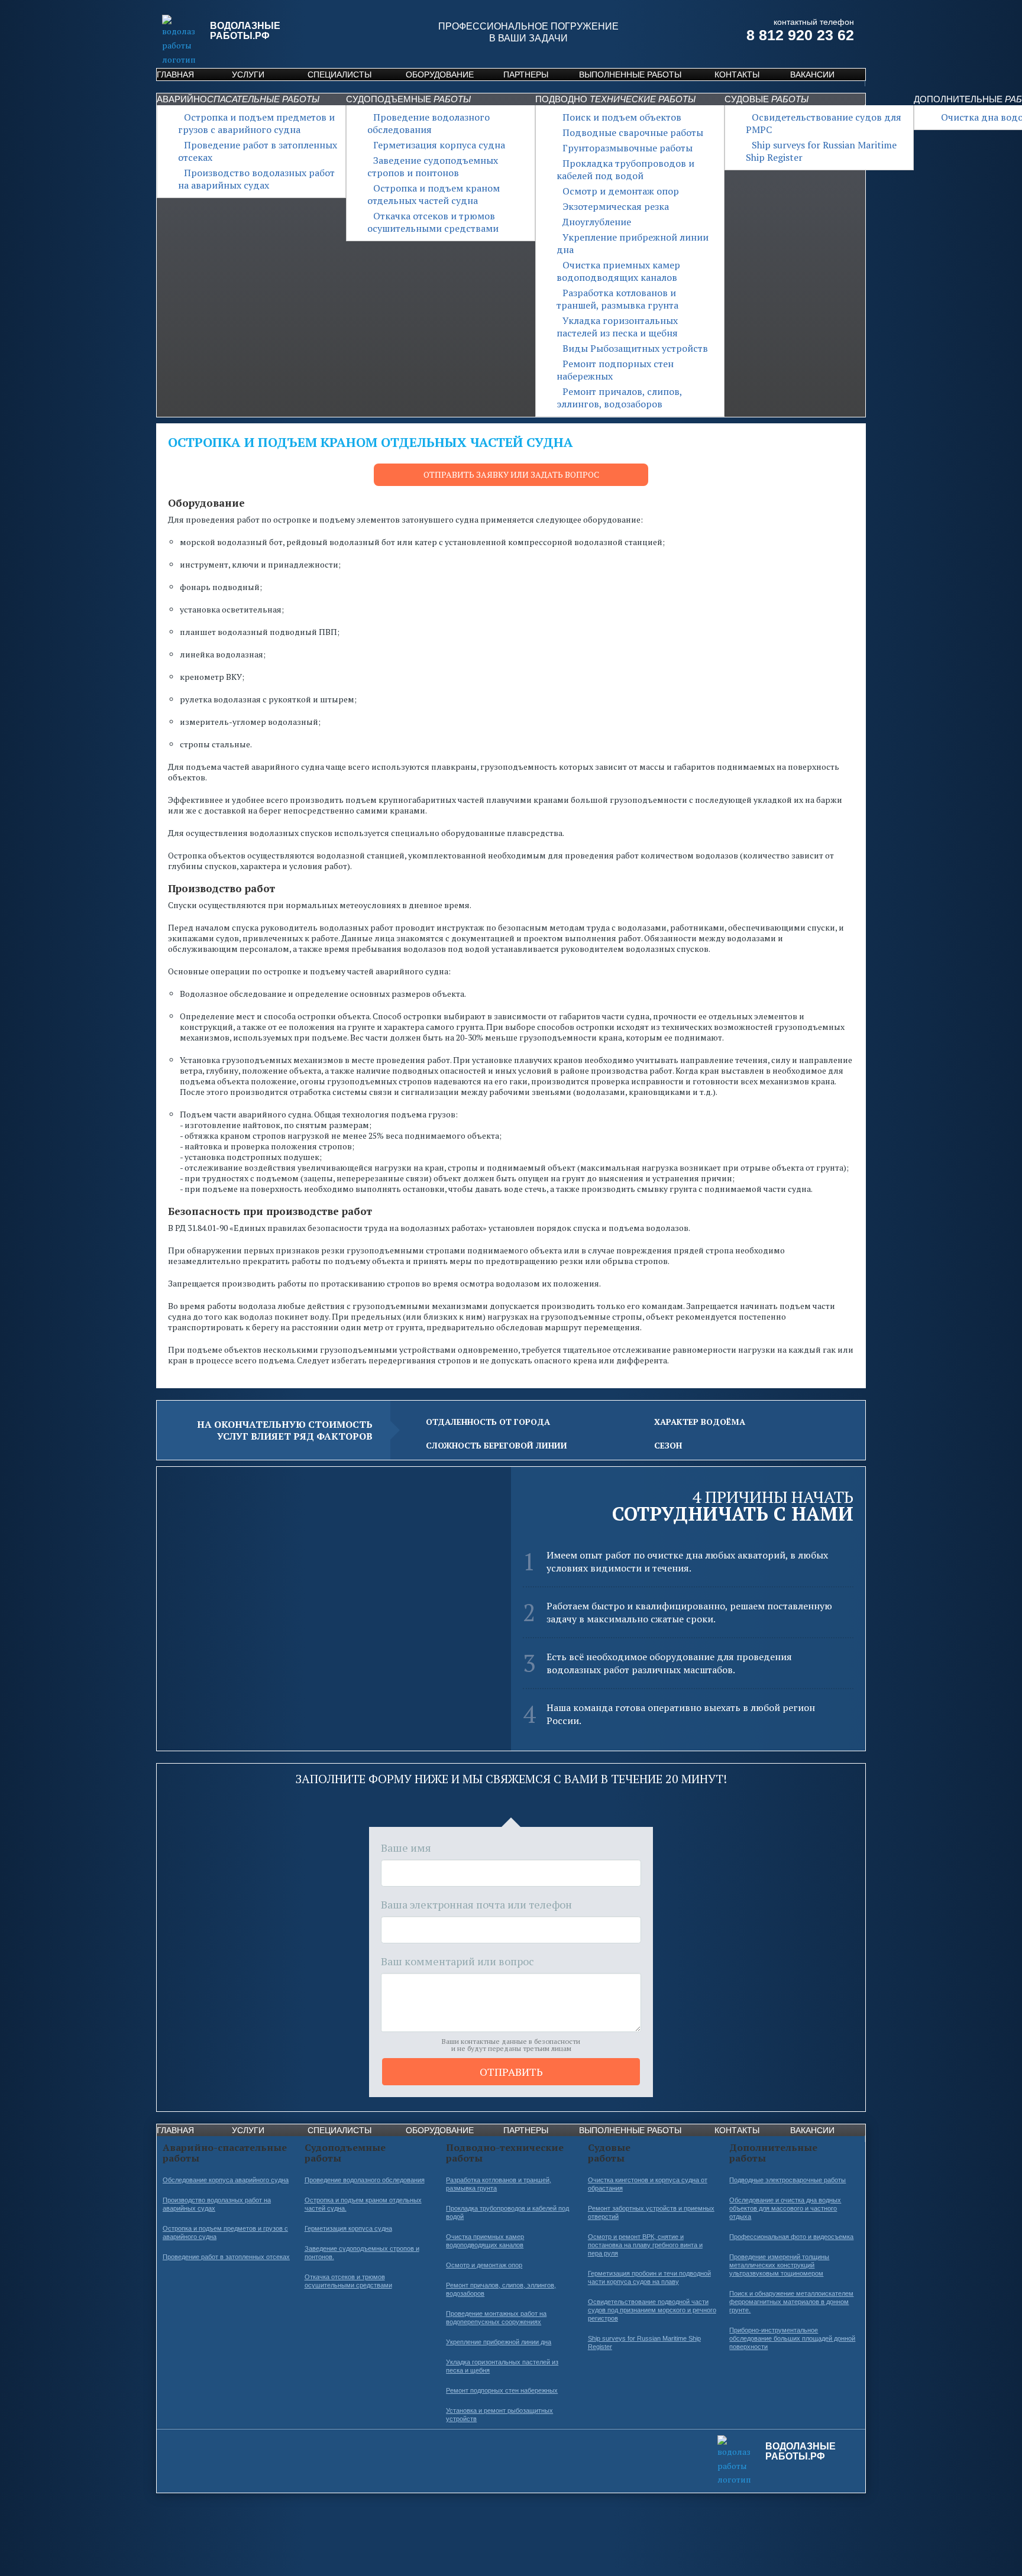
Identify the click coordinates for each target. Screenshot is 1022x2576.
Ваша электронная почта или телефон (476, 1904)
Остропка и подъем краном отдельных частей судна (434, 194)
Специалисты (339, 74)
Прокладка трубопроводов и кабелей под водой (625, 169)
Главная (175, 74)
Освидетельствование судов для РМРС (824, 123)
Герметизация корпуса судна (439, 145)
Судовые (767, 99)
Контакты (737, 74)
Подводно (615, 99)
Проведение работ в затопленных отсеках (258, 151)
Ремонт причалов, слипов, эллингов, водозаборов (619, 398)
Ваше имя (406, 1848)
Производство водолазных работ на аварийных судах (256, 179)
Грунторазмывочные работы (628, 148)
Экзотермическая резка (616, 206)
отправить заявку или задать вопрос (511, 474)
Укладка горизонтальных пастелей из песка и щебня (617, 327)
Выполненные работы (630, 74)
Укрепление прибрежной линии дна (633, 243)
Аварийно (238, 99)
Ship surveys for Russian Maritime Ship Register (821, 151)
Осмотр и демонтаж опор (621, 191)
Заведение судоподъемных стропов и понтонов (433, 166)
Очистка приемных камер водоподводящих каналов (618, 271)
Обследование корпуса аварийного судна (226, 2180)
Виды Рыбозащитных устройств (635, 348)
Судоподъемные (408, 99)
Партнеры (526, 74)
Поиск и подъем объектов (622, 117)
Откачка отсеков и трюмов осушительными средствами (433, 222)
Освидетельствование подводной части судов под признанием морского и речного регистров (652, 2310)
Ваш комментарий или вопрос (457, 1961)
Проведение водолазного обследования (428, 123)
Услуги (248, 74)
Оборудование (440, 74)
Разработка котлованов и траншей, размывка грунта (617, 299)
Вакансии (812, 74)
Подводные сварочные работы (633, 132)
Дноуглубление (597, 222)
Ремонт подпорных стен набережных (615, 370)
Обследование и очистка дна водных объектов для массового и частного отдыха (785, 2208)
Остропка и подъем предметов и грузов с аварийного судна (256, 123)
